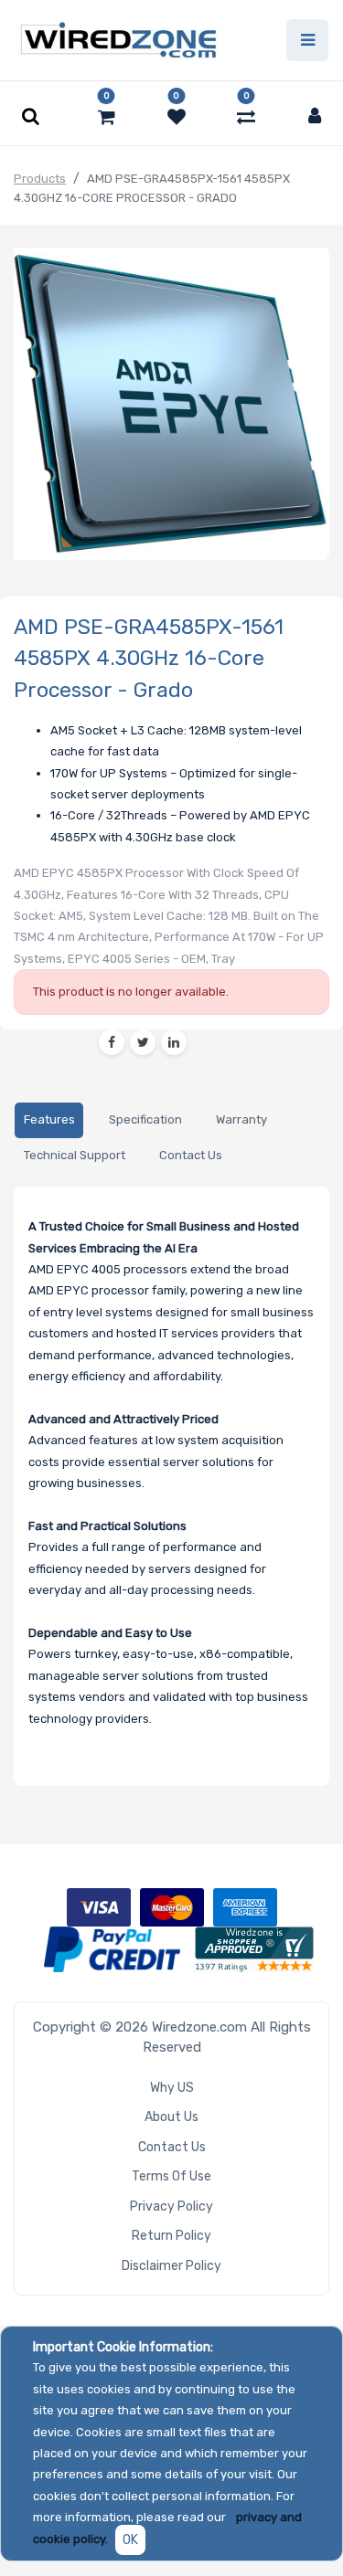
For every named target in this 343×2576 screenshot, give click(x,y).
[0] (107, 117)
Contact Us (172, 2147)
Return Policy (171, 2236)
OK (130, 2540)
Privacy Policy (171, 2206)
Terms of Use (171, 2176)
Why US (172, 2088)
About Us (171, 2117)
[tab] (49, 1120)
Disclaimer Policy (171, 2266)
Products (40, 179)
